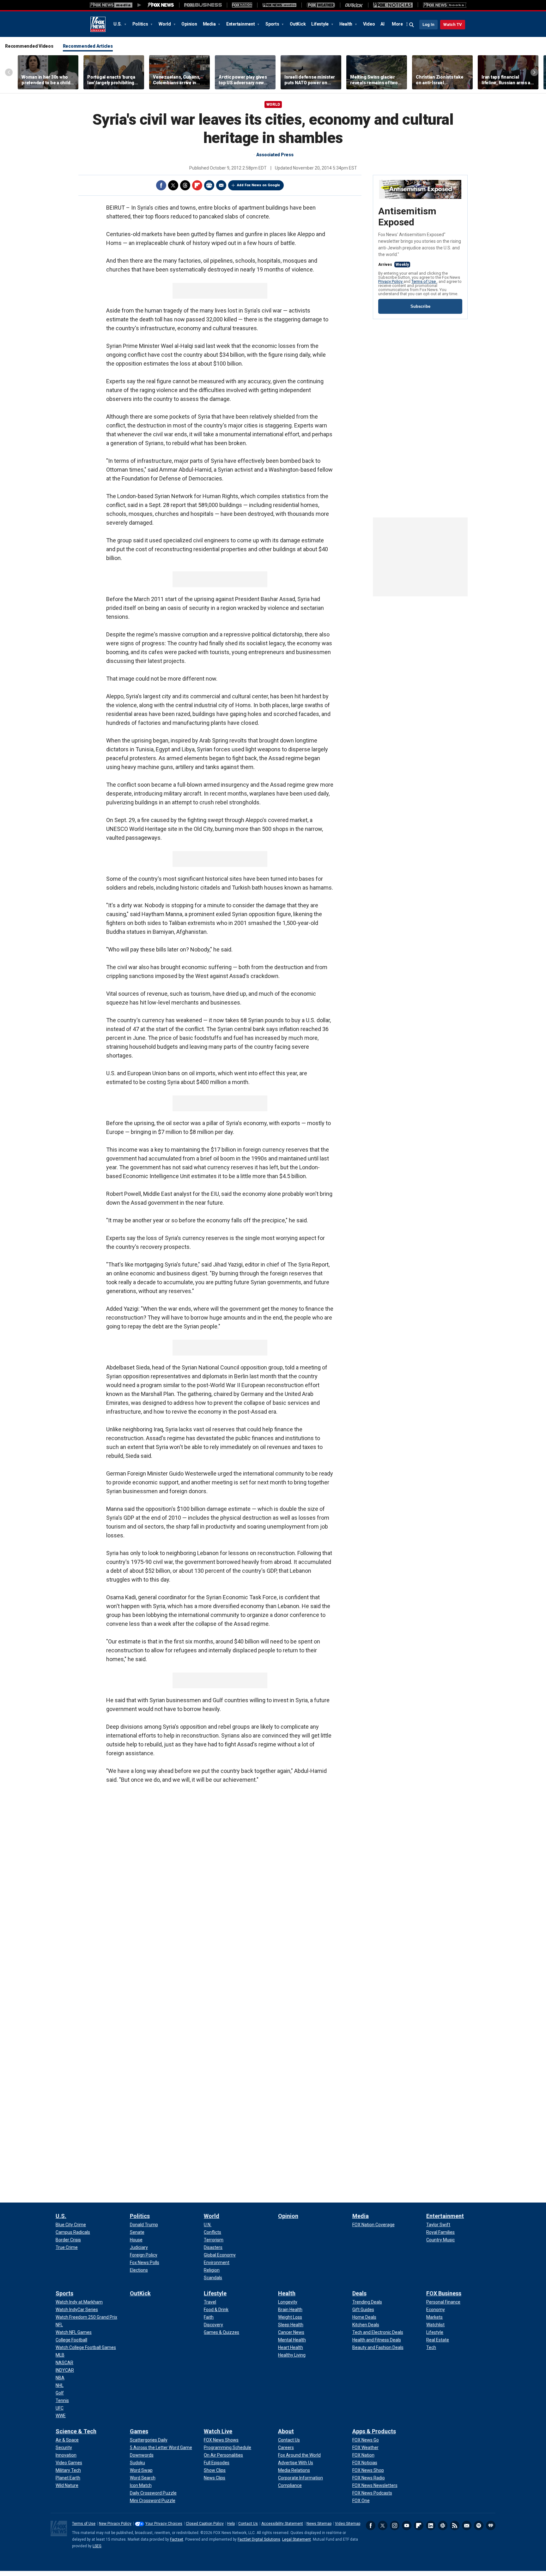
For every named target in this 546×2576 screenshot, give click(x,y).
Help (231, 2524)
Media (210, 24)
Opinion (189, 24)
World (165, 24)
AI (382, 24)
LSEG (97, 2546)
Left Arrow (9, 72)
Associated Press (275, 155)
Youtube (407, 2525)
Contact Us (248, 2524)
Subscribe (420, 306)
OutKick (298, 24)
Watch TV (453, 24)
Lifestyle (320, 24)
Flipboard (197, 185)
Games (139, 2431)
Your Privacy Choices (164, 2524)
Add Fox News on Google (258, 185)
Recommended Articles (88, 46)
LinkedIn (431, 2525)
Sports (273, 24)
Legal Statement (297, 2539)
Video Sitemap (348, 2524)
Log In (428, 24)
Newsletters (467, 2525)
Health (346, 24)
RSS (455, 2525)
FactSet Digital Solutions (259, 2539)
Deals (359, 2293)
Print (209, 185)
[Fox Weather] (321, 5)
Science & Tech (76, 2431)
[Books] (445, 5)
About (286, 2431)
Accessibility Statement (282, 2524)
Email (221, 185)
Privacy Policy (391, 281)
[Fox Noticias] (393, 5)
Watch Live (218, 2431)
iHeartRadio (491, 2525)
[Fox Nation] (242, 5)
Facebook (161, 185)
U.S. (118, 24)
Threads (185, 185)
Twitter (173, 185)
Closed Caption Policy (205, 2524)
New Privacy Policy (115, 2524)
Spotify (479, 2525)
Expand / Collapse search (412, 25)
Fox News (98, 24)
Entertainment (241, 24)
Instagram (395, 2525)
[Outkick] (354, 5)
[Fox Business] (203, 5)
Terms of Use (424, 281)
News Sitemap (319, 2524)
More (397, 24)
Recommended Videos (29, 46)
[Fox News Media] (161, 5)
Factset (177, 2539)
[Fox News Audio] (279, 5)
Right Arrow (534, 72)
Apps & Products (374, 2431)
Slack (443, 2525)
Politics (141, 24)
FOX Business (444, 2293)
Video (369, 24)
